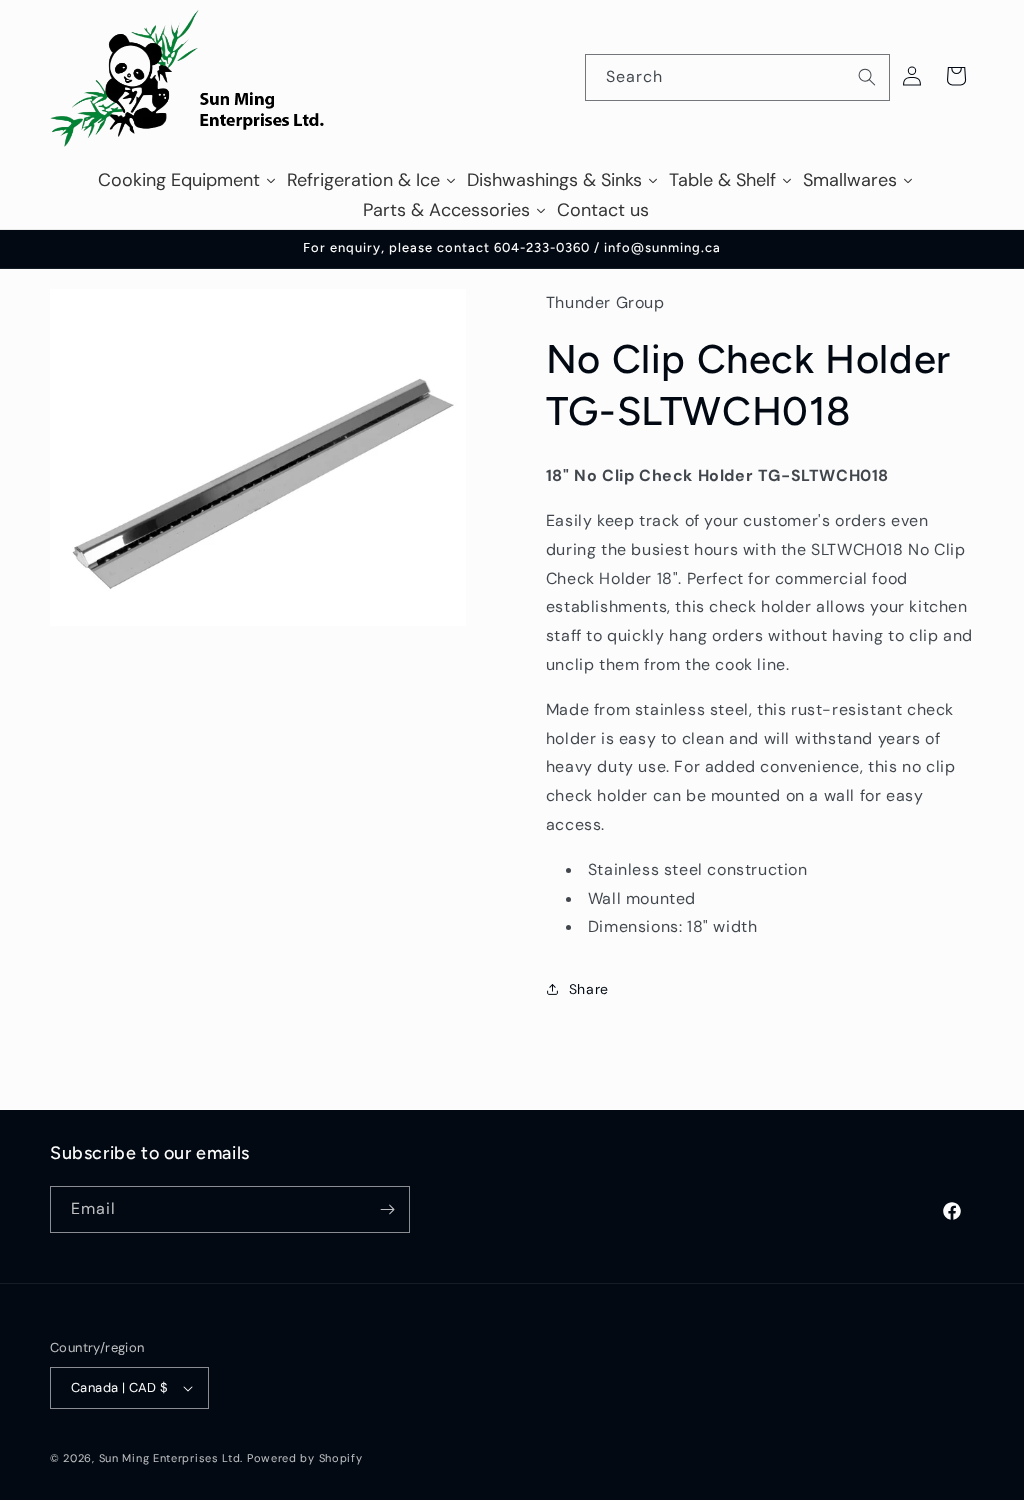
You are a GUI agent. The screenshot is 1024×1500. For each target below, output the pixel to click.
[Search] (867, 77)
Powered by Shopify (305, 1458)
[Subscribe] (387, 1209)
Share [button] (589, 989)
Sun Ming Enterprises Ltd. (171, 1458)
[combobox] (737, 77)
